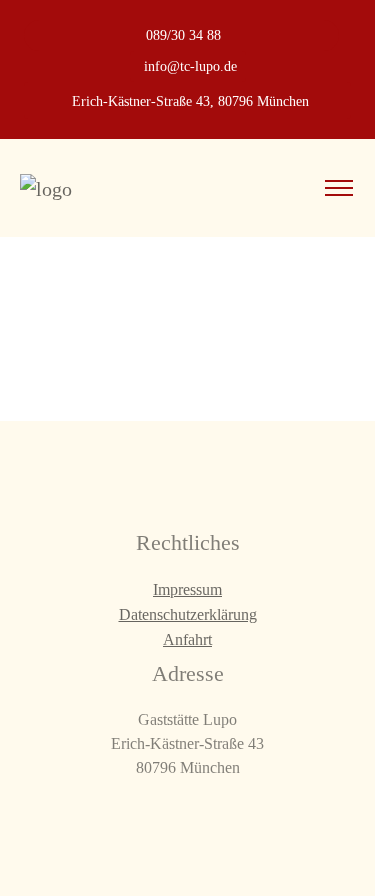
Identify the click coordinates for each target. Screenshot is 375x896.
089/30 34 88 (183, 35)
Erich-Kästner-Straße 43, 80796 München (190, 101)
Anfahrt (187, 639)
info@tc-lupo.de (190, 66)
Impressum (187, 589)
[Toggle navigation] (338, 188)
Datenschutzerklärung (188, 614)
